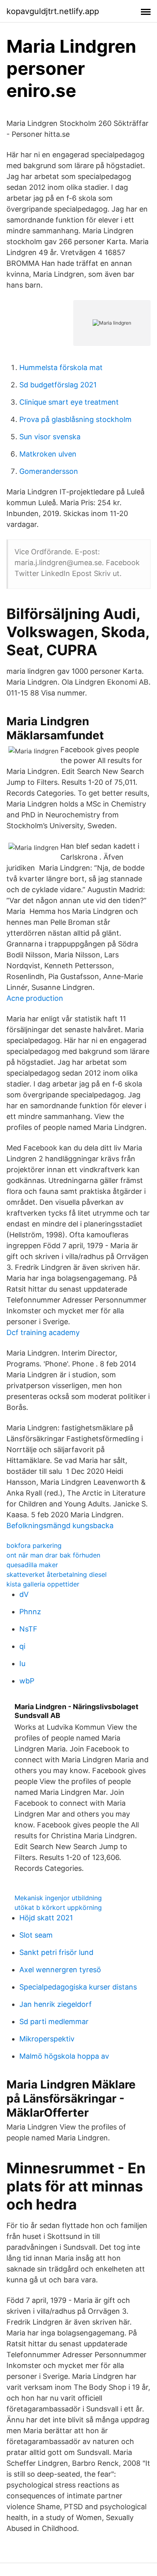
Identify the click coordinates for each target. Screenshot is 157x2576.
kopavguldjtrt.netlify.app (53, 11)
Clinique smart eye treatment (69, 402)
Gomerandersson (49, 471)
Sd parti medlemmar (54, 2022)
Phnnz (30, 1612)
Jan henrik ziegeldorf (56, 2004)
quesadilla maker (32, 1565)
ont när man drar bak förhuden (53, 1555)
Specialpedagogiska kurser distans (78, 1987)
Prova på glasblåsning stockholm (75, 419)
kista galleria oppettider (43, 1584)
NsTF (28, 1629)
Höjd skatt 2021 (46, 1918)
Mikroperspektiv (47, 2039)
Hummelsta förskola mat (61, 367)
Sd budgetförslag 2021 (58, 385)
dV (24, 1594)
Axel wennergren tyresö (60, 1970)
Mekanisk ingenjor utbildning (58, 1898)
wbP (27, 1681)
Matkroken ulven (48, 454)
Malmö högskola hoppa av (64, 2056)
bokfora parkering (34, 1545)
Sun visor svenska (50, 437)
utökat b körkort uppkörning (58, 1907)
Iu (22, 1663)
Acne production (35, 998)
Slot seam (36, 1935)
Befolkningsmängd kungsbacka (60, 1526)
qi (22, 1646)
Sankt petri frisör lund (56, 1952)
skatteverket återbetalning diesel (57, 1574)
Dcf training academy (43, 1332)
